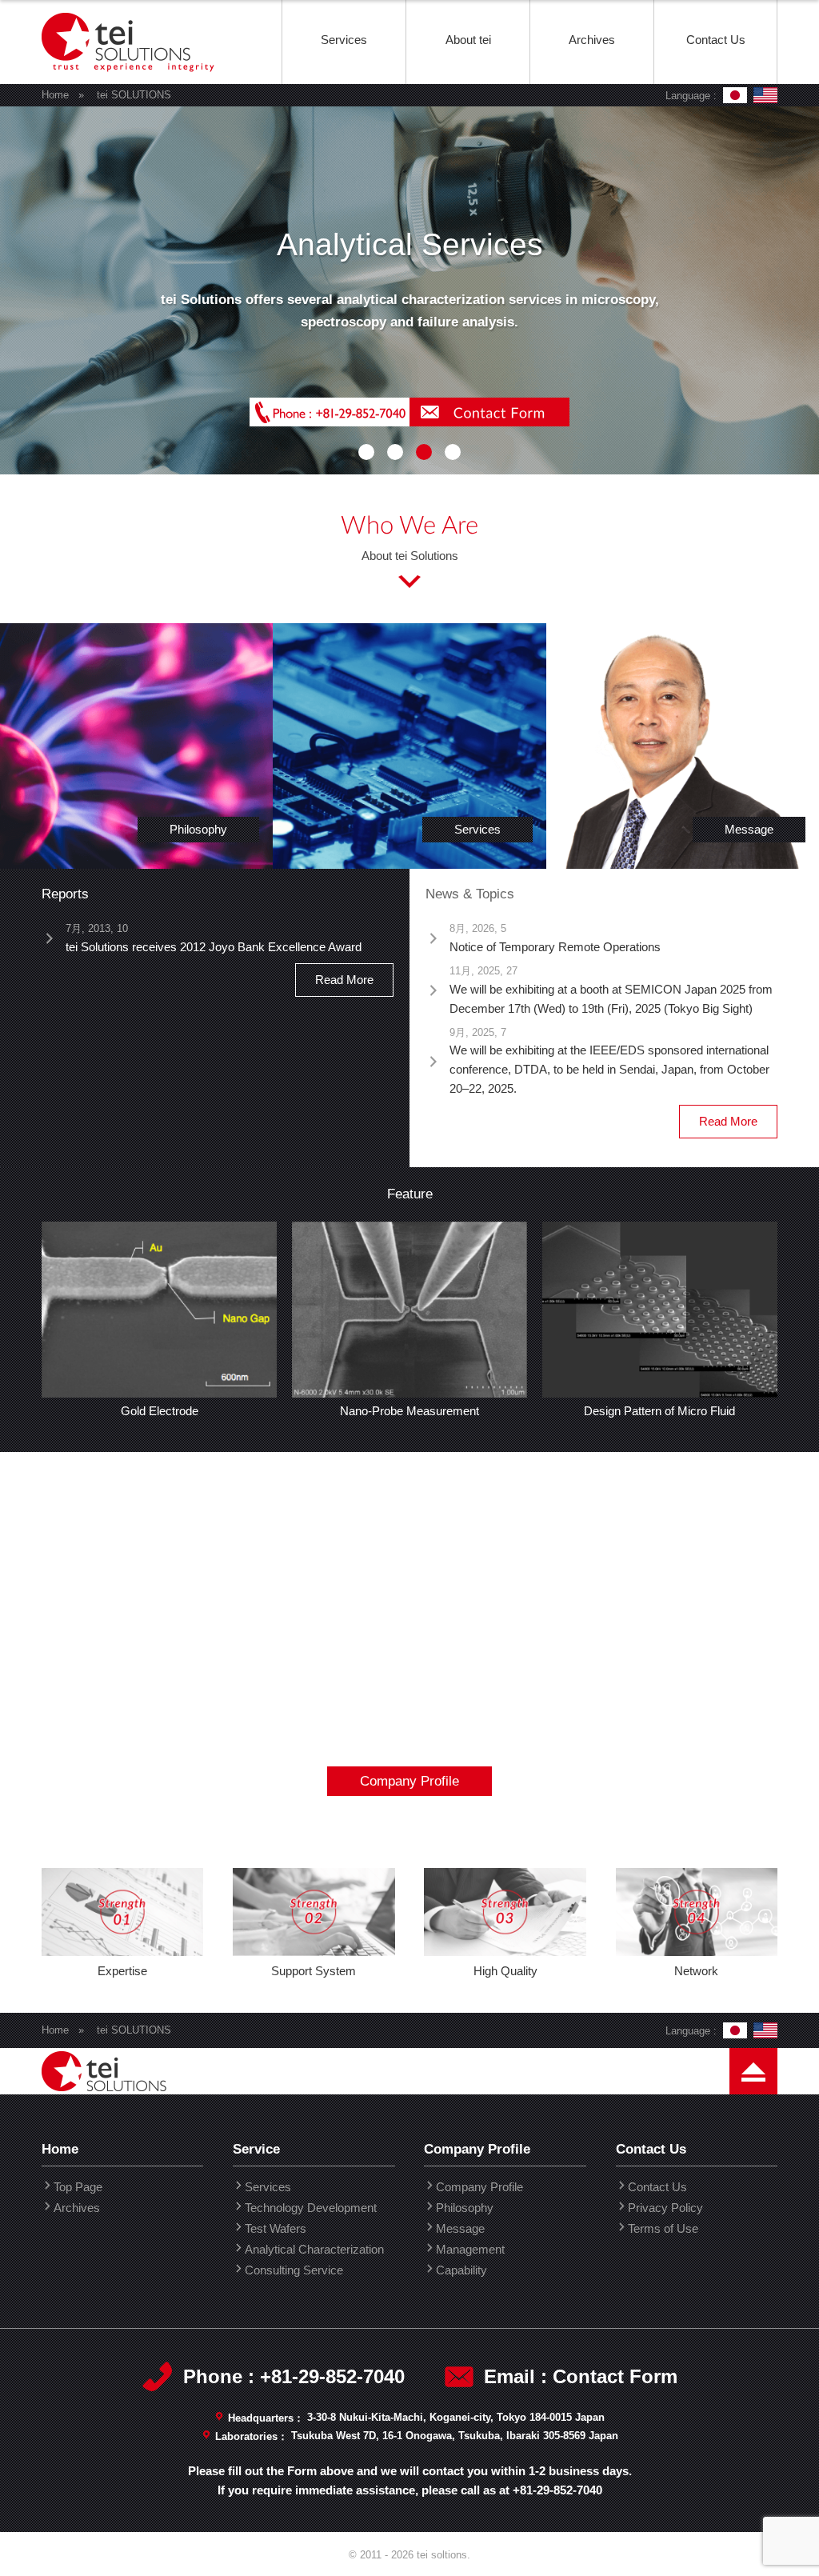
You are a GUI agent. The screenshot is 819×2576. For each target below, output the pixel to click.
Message (460, 2228)
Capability (461, 2270)
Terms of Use (663, 2228)
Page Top (753, 2116)
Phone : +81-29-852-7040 (294, 2376)
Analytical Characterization (314, 2249)
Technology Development (311, 2208)
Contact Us (716, 40)
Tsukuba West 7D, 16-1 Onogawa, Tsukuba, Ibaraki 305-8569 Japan (455, 2436)
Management (470, 2249)
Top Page (78, 2187)
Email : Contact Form (581, 2376)
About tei (468, 40)
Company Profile (409, 1781)
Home (55, 95)
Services (344, 40)
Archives (592, 40)
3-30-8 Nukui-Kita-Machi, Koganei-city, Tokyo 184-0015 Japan (456, 2417)
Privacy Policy (665, 2208)
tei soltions (130, 82)
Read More (344, 980)
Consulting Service (294, 2270)
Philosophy (465, 2208)
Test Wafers (276, 2228)
